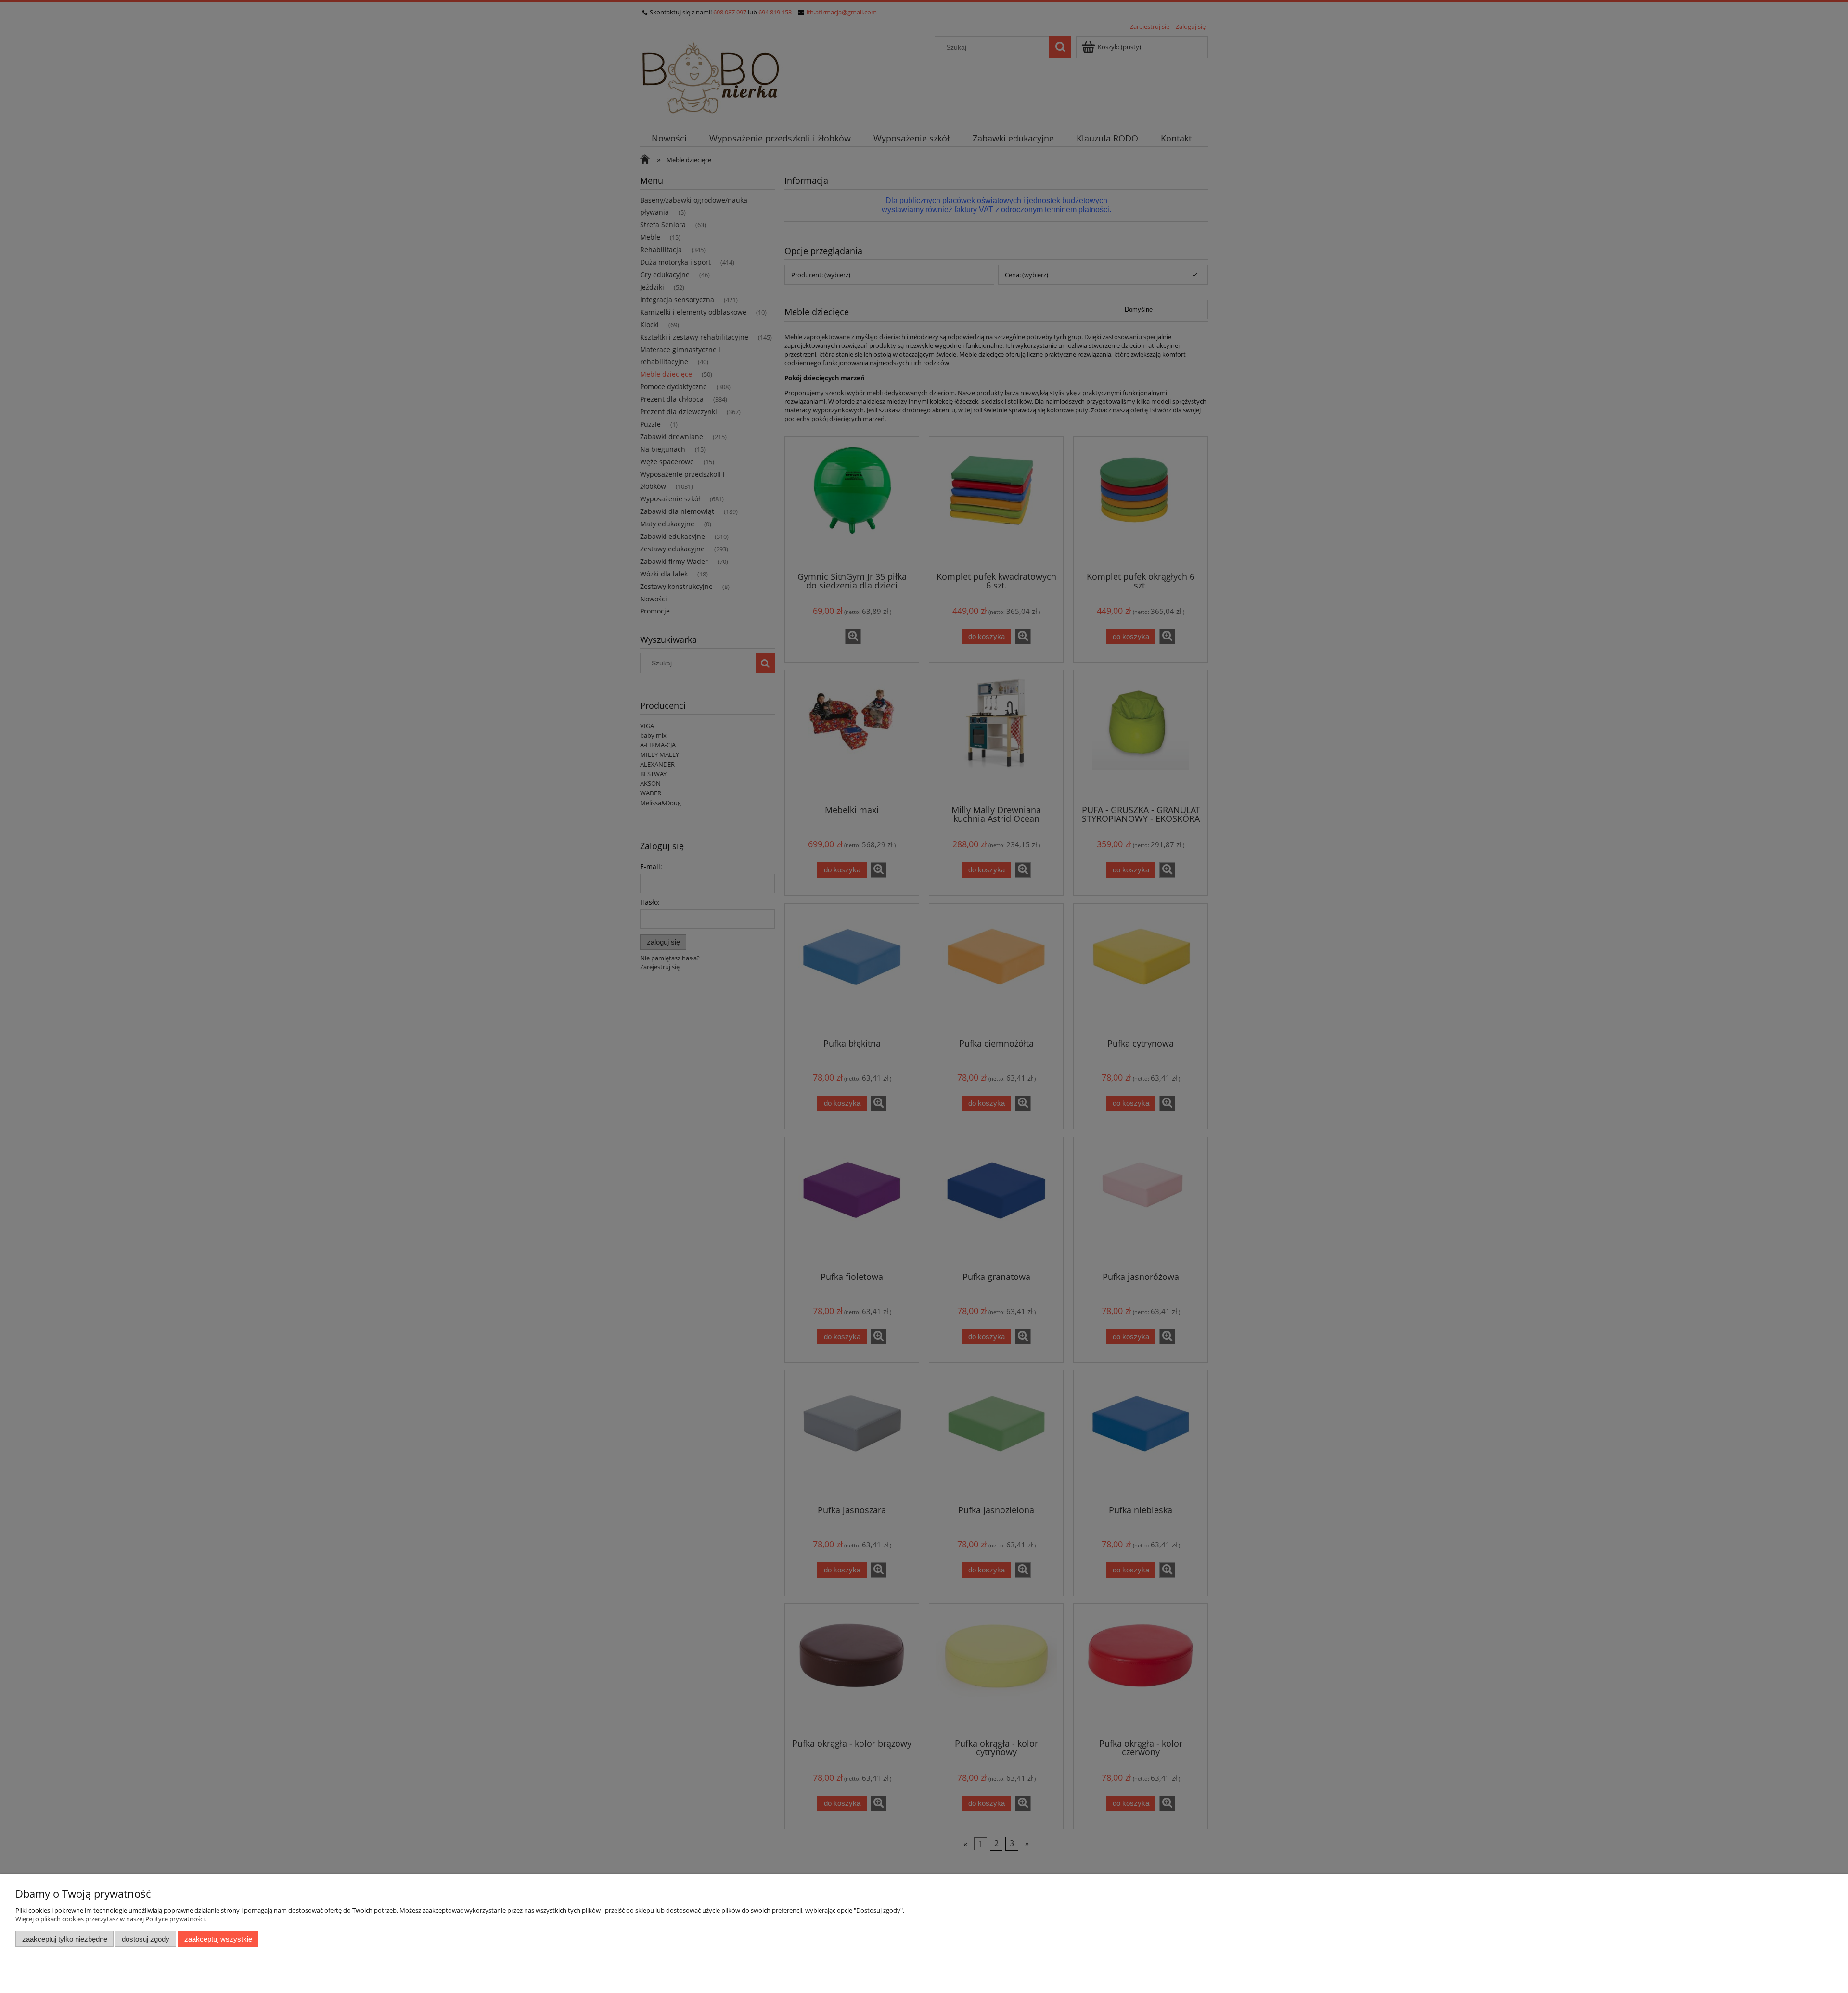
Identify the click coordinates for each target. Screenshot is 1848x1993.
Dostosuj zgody (146, 1939)
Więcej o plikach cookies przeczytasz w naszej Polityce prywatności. (111, 1919)
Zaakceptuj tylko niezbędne (65, 1939)
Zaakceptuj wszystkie (218, 1939)
